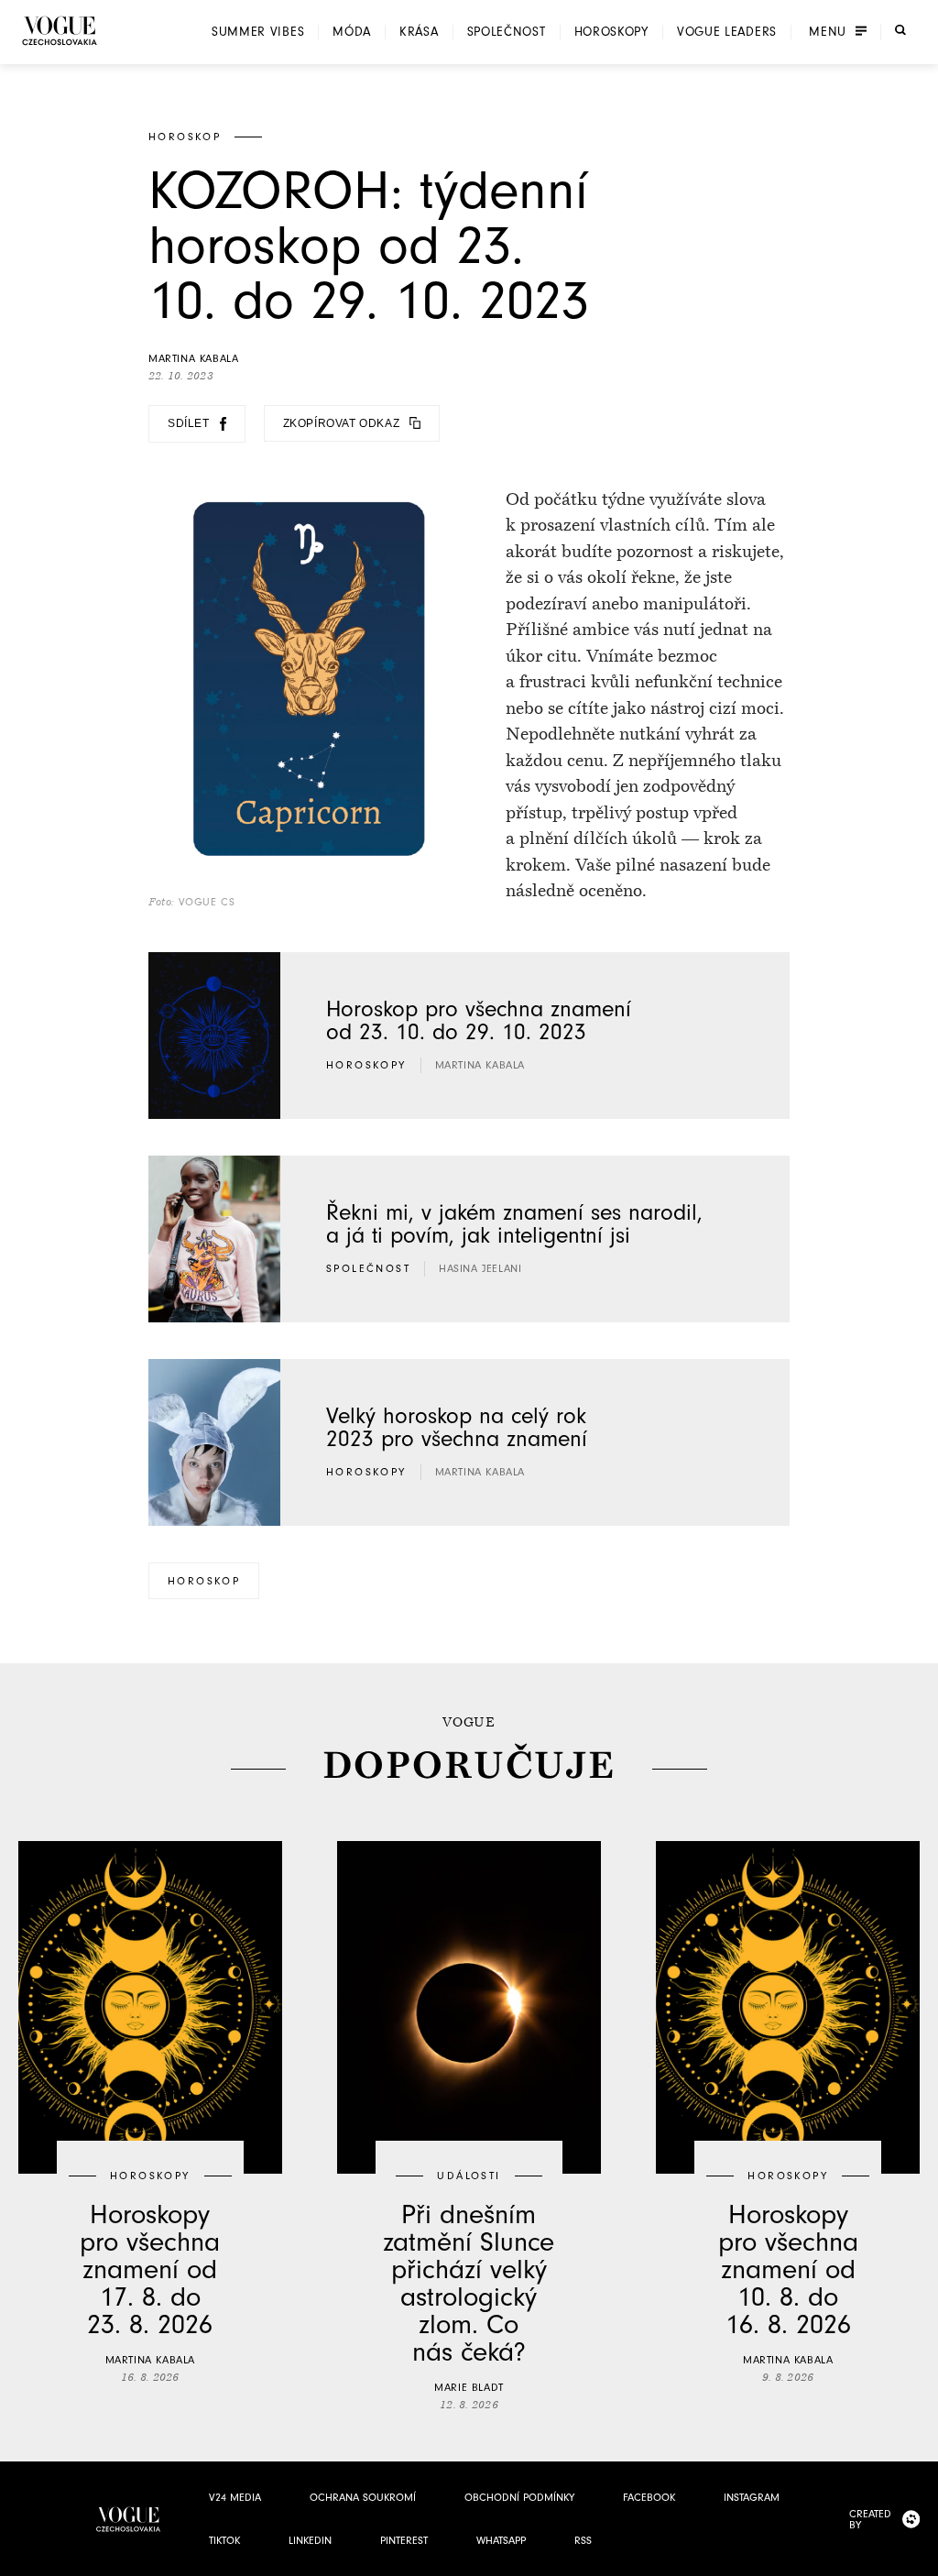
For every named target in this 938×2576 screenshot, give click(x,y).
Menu (828, 32)
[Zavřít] (919, 2557)
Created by (870, 2519)
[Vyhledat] (900, 30)
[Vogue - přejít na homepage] (60, 31)
